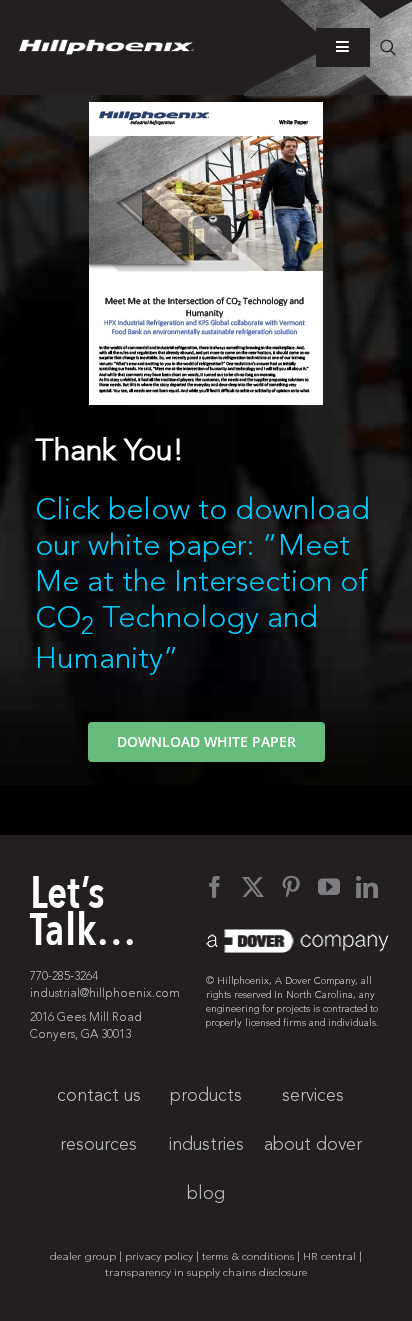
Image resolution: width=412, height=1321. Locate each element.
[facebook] (215, 887)
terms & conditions (248, 1256)
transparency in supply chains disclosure (206, 1272)
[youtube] (329, 887)
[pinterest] (291, 887)
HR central (329, 1256)
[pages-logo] (106, 48)
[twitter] (253, 887)
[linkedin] (367, 887)
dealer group (83, 1256)
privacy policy (159, 1256)
